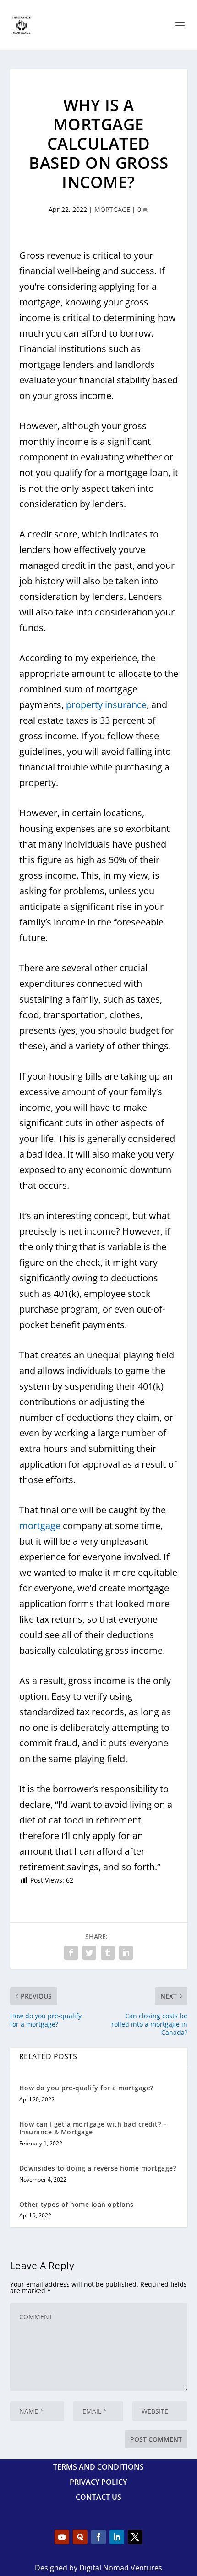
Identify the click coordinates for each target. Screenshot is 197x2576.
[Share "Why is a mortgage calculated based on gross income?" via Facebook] (71, 1953)
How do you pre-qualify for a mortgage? (86, 2088)
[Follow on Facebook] (98, 2537)
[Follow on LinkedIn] (117, 2537)
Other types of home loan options (77, 2204)
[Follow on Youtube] (62, 2537)
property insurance (106, 705)
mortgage (40, 1526)
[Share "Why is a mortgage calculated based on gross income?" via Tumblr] (108, 1953)
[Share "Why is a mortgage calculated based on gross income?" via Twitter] (89, 1953)
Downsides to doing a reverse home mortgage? (98, 2168)
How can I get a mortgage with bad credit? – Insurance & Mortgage (93, 2128)
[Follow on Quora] (80, 2537)
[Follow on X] (135, 2537)
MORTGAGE (112, 209)
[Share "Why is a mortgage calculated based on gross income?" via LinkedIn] (126, 1953)
